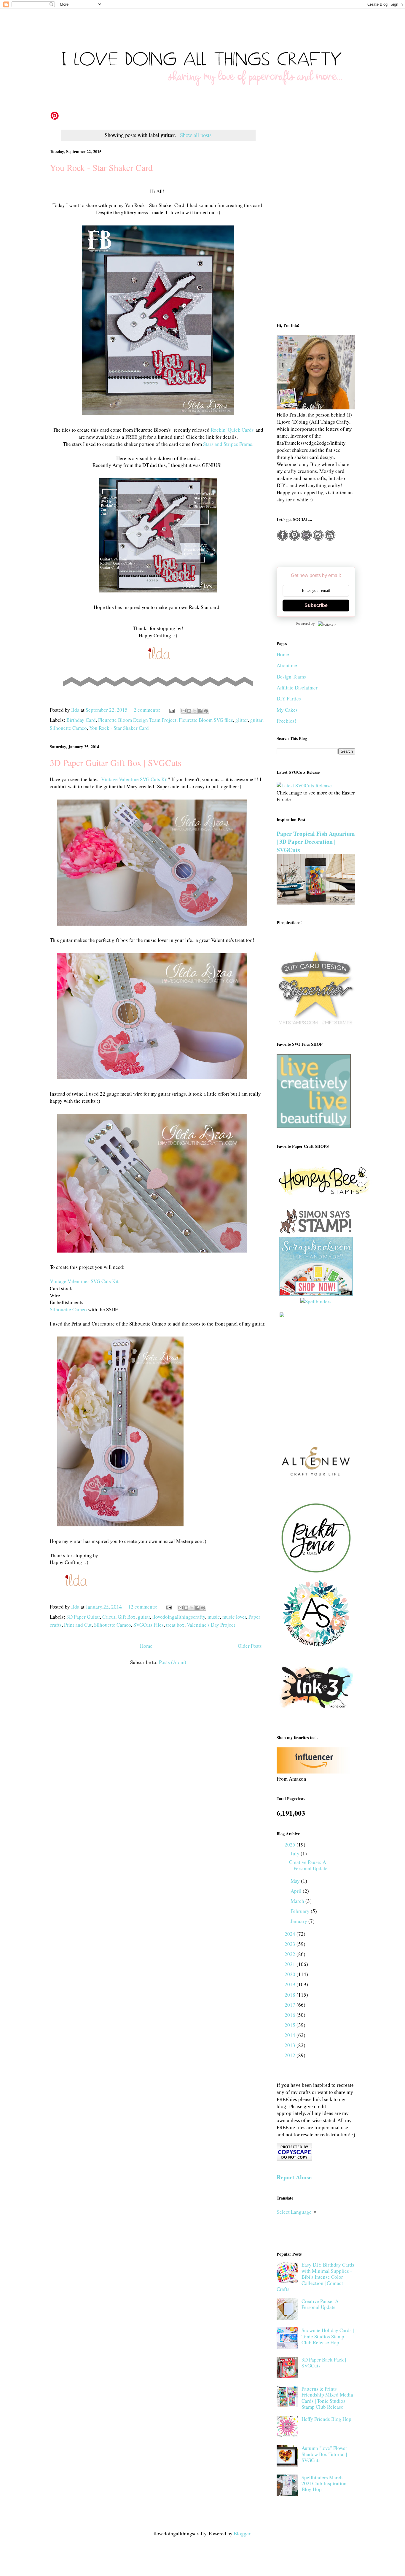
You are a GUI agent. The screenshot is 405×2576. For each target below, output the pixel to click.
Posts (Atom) (173, 1662)
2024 (291, 1934)
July (296, 1853)
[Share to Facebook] (200, 711)
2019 (291, 1984)
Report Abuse (294, 2177)
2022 (291, 1954)
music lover (234, 1617)
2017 (291, 2005)
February (301, 1911)
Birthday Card (81, 720)
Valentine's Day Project (211, 1625)
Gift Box (127, 1617)
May (296, 1881)
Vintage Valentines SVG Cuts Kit (84, 1281)
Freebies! (286, 721)
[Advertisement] (316, 220)
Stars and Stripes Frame (228, 444)
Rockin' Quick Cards (232, 430)
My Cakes (287, 710)
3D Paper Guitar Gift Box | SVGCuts (116, 762)
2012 (291, 2055)
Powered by (306, 623)
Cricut (109, 1617)
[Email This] (184, 711)
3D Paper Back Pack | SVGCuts (324, 2363)
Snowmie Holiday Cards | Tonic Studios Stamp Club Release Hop (328, 2336)
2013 (291, 2045)
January (299, 1921)
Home (146, 1646)
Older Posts (250, 1646)
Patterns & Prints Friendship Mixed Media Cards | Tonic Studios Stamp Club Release (327, 2398)
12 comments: (143, 1607)
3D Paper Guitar (83, 1617)
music (214, 1617)
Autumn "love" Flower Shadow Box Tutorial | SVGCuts (324, 2454)
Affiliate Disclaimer (297, 688)
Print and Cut (78, 1625)
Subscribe (316, 605)
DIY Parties (289, 699)
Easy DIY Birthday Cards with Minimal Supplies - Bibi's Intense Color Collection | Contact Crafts (315, 2277)
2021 (291, 1964)
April (297, 1891)
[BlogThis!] (189, 711)
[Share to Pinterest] (206, 711)
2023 (291, 1944)
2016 (291, 2015)
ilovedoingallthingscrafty (179, 1617)
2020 (291, 1974)
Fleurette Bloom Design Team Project (137, 720)
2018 (291, 1995)
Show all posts (196, 135)
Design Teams (291, 677)
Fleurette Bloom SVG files (206, 720)
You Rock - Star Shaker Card (101, 167)
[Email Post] (171, 710)
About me (287, 665)
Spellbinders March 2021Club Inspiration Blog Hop (324, 2483)
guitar (256, 720)
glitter (242, 720)
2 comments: (148, 710)
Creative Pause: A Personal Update (308, 1865)
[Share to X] (195, 711)
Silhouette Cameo (68, 728)
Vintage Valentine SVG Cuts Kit (134, 779)
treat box (175, 1625)
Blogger (242, 2533)
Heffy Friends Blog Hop (326, 2419)
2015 (291, 2025)
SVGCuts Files (149, 1625)
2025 (291, 1845)
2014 (291, 2035)
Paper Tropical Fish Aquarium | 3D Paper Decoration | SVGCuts (316, 842)
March (298, 1901)
